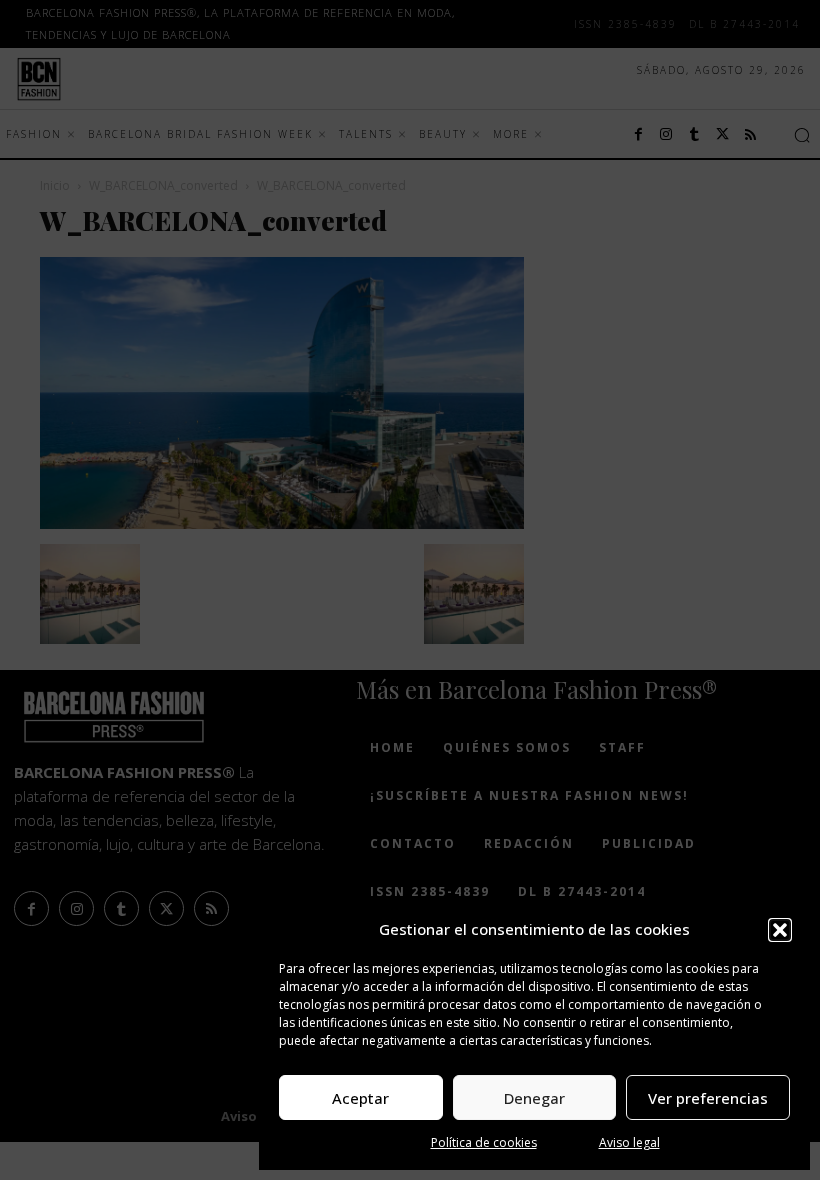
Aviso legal (629, 1142)
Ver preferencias (708, 1098)
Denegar (534, 1098)
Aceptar (360, 1098)
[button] (780, 930)
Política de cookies (484, 1142)
